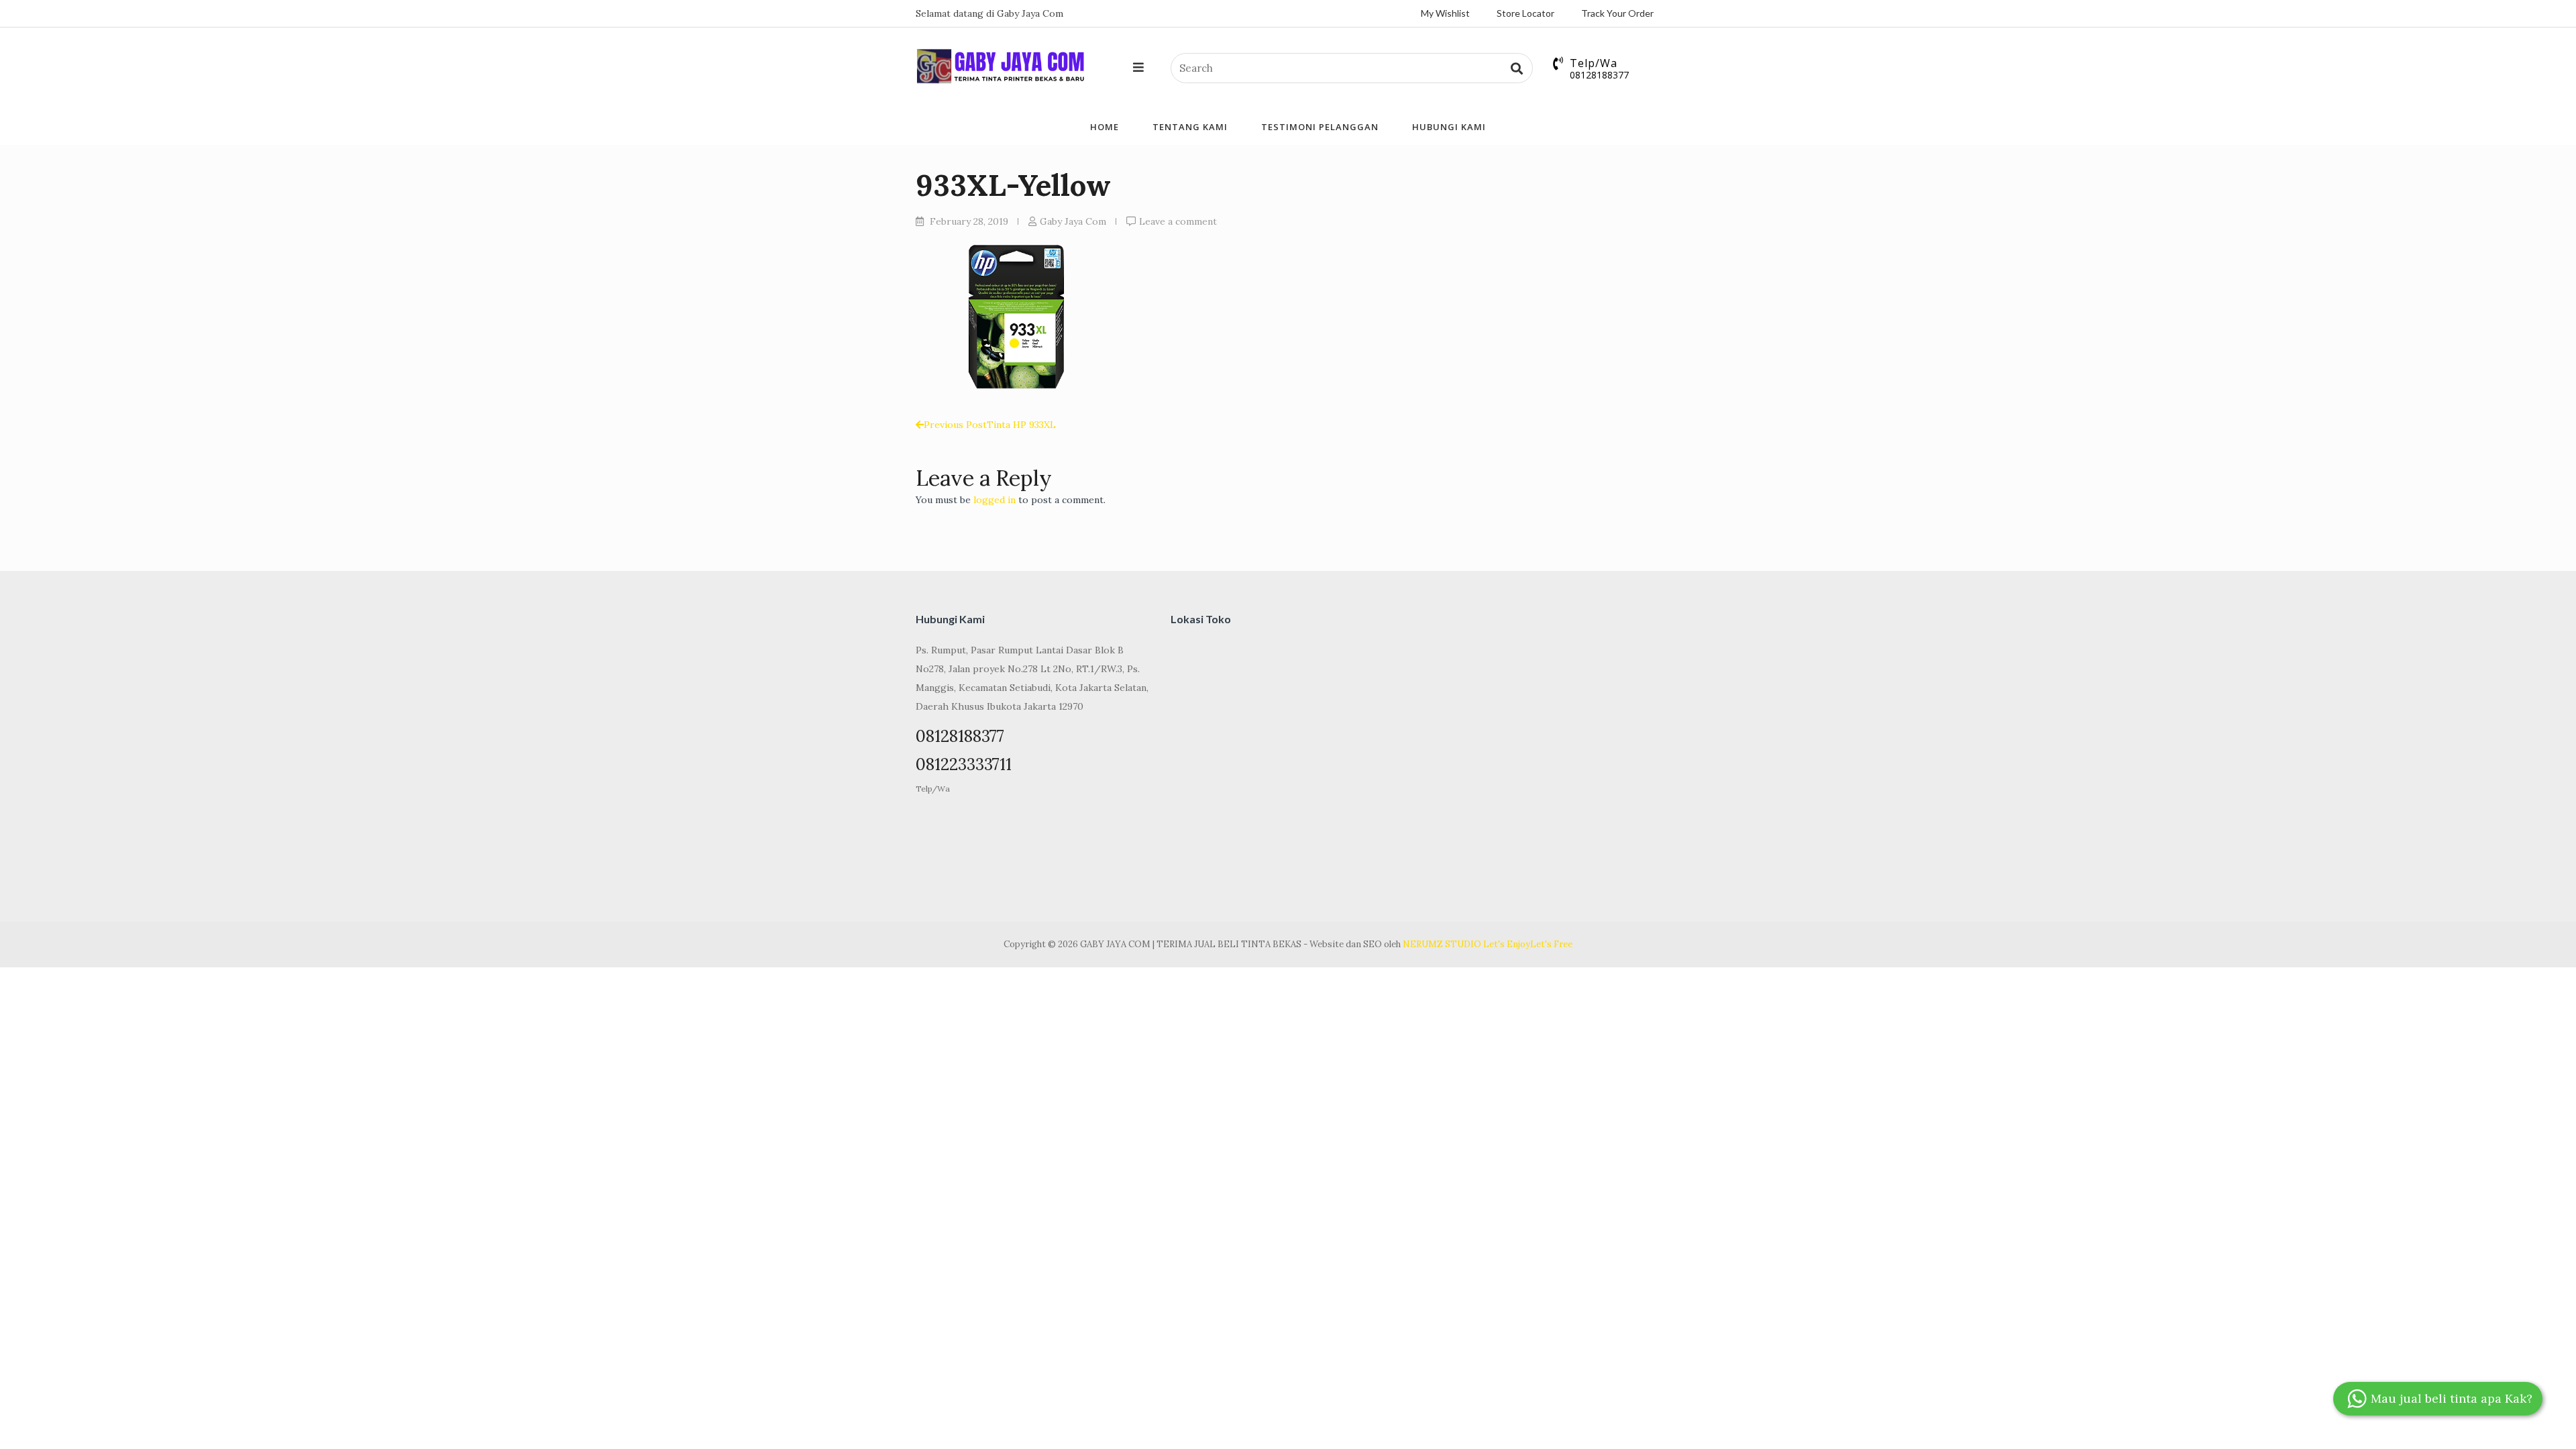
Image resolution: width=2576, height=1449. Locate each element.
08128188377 (1599, 75)
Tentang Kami (1190, 127)
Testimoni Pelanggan (1320, 127)
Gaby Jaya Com (1073, 221)
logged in (995, 500)
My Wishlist (1445, 13)
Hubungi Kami (1449, 127)
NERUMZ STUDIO (1442, 944)
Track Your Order (1617, 13)
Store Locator (1525, 13)
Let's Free (1551, 944)
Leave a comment (1178, 221)
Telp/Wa (933, 789)
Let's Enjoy (1507, 944)
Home (1105, 127)
